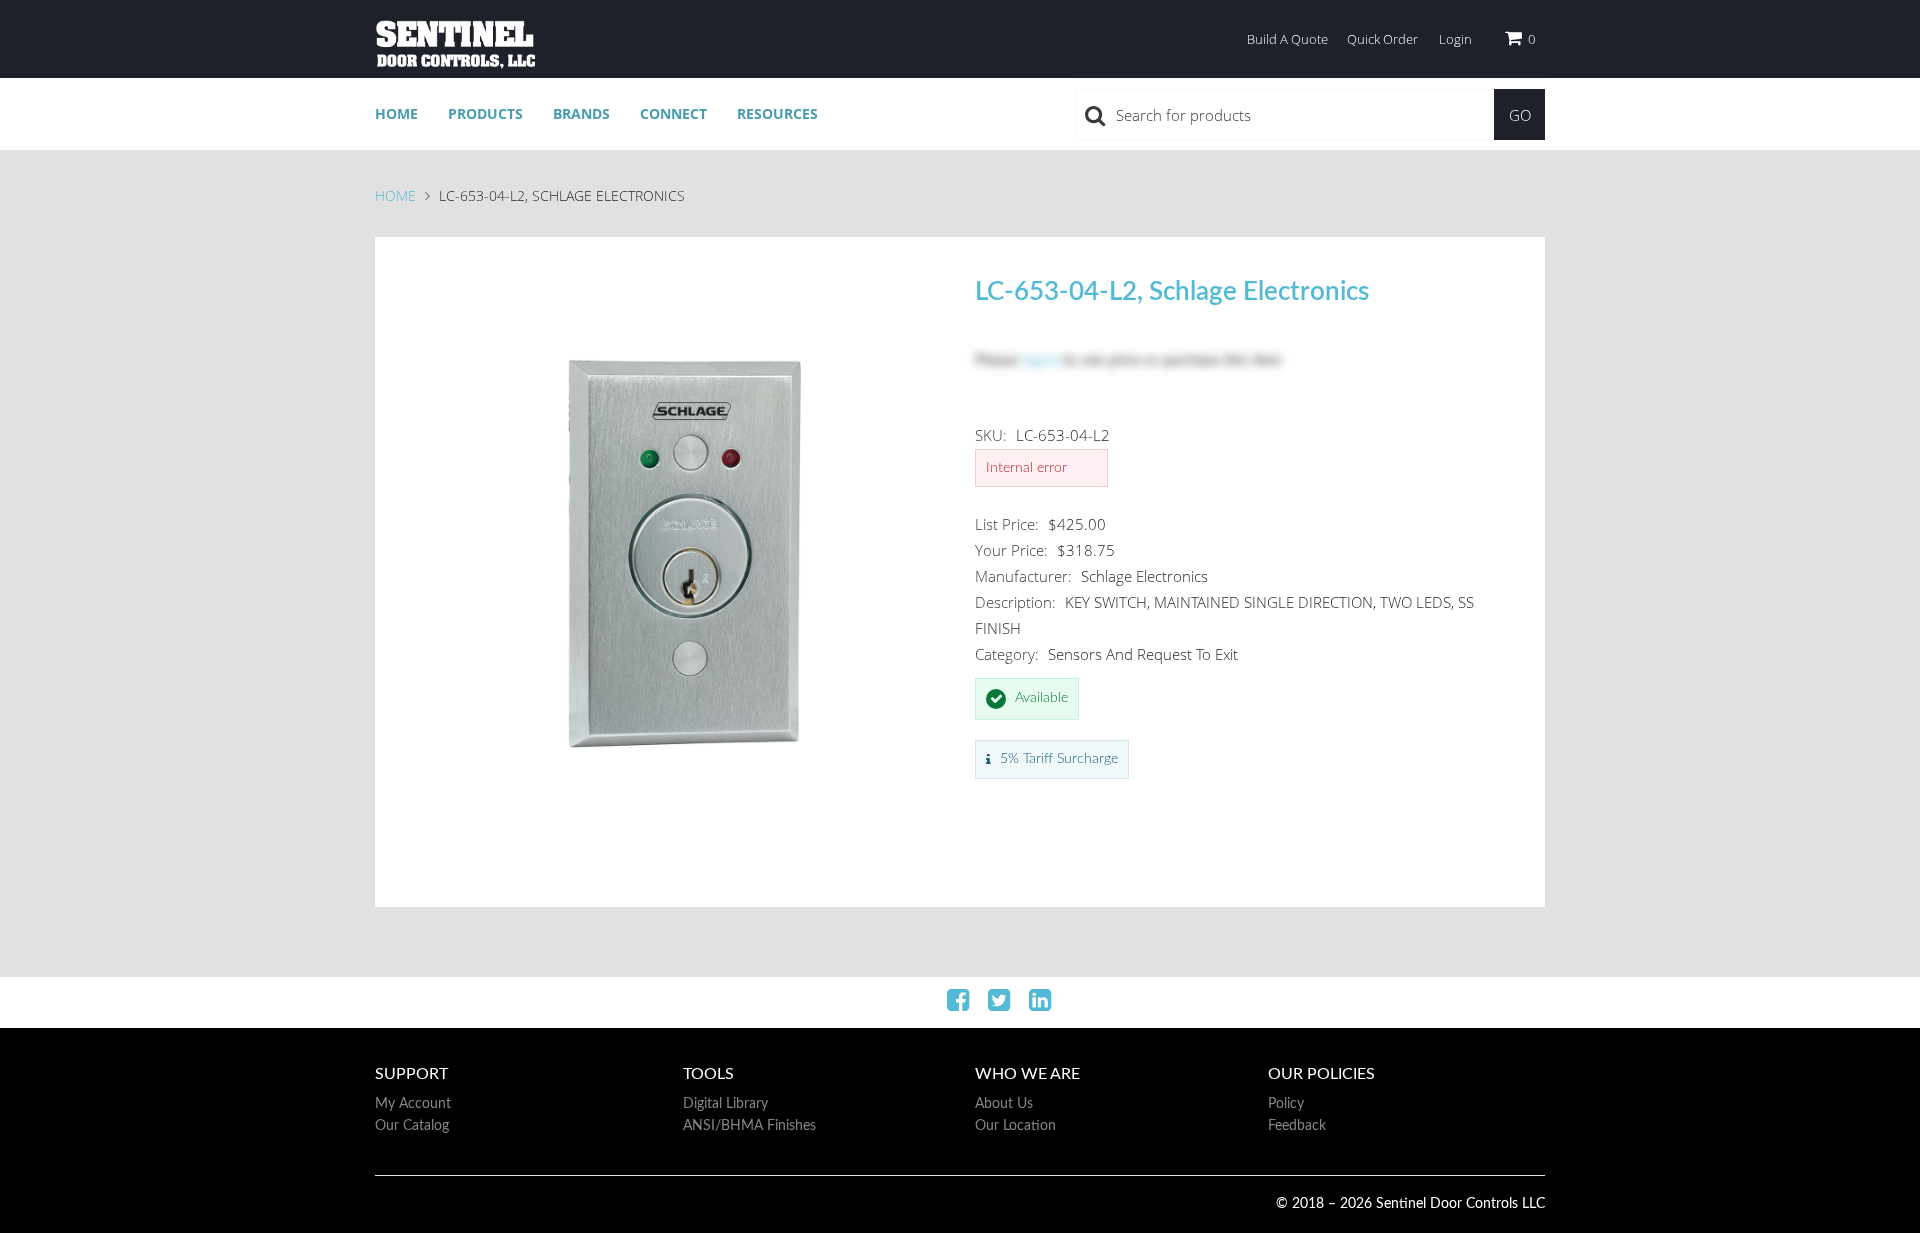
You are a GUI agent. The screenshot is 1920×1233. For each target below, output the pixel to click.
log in (1040, 360)
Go (1520, 115)
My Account (413, 1104)
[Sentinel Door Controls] (455, 44)
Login (1455, 39)
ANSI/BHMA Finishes (749, 1126)
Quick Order (1382, 39)
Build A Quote (1287, 39)
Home (396, 113)
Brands (581, 113)
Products (485, 113)
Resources (777, 113)
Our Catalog (412, 1126)
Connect (673, 113)
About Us (1004, 1104)
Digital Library (725, 1104)
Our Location (1015, 1126)
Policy (1286, 1104)
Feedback (1297, 1126)
